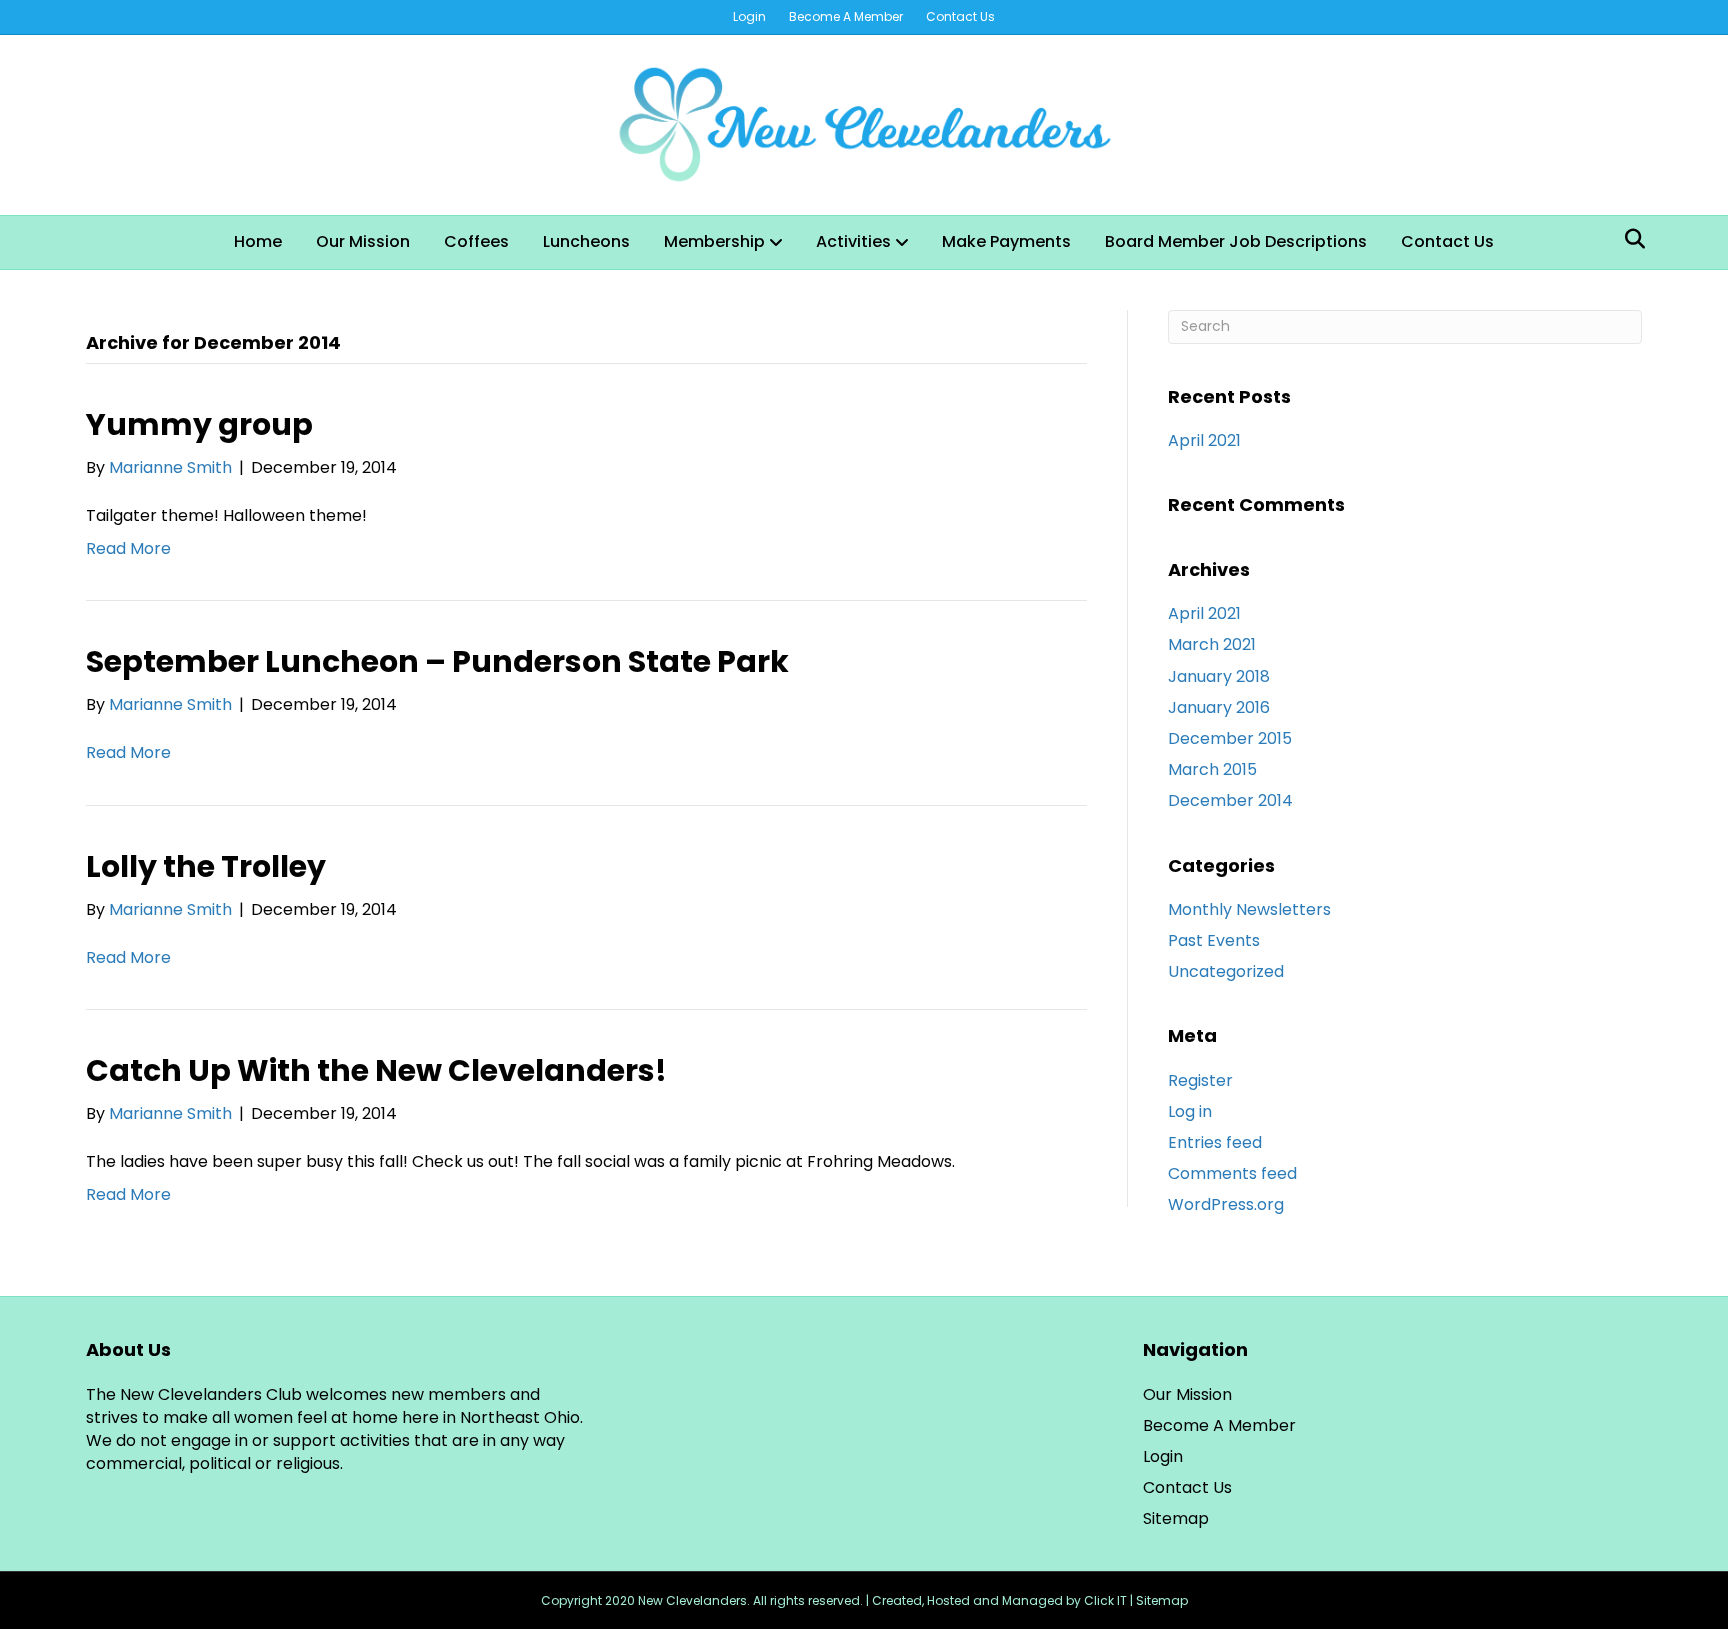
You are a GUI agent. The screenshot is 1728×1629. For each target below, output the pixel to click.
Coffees (476, 241)
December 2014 (1230, 800)
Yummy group (199, 424)
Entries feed (1215, 1142)
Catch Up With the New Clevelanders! (376, 1070)
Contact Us (960, 16)
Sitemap (1176, 1518)
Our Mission (363, 241)
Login (749, 16)
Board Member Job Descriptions (1236, 241)
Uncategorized (1226, 971)
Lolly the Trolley (206, 866)
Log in (1190, 1111)
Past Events (1214, 940)
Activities (853, 241)
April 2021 (1204, 440)
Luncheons (586, 241)
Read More (128, 548)
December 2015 (1230, 738)
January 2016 (1219, 707)
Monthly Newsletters (1249, 909)
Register (1200, 1080)
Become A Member (846, 16)
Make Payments (1006, 241)
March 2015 (1212, 769)
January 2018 (1219, 676)
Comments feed (1232, 1173)
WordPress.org (1226, 1204)
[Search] (1629, 239)
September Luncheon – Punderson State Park (437, 661)
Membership (714, 241)
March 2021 (1212, 644)
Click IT (1107, 1600)
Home (258, 241)
